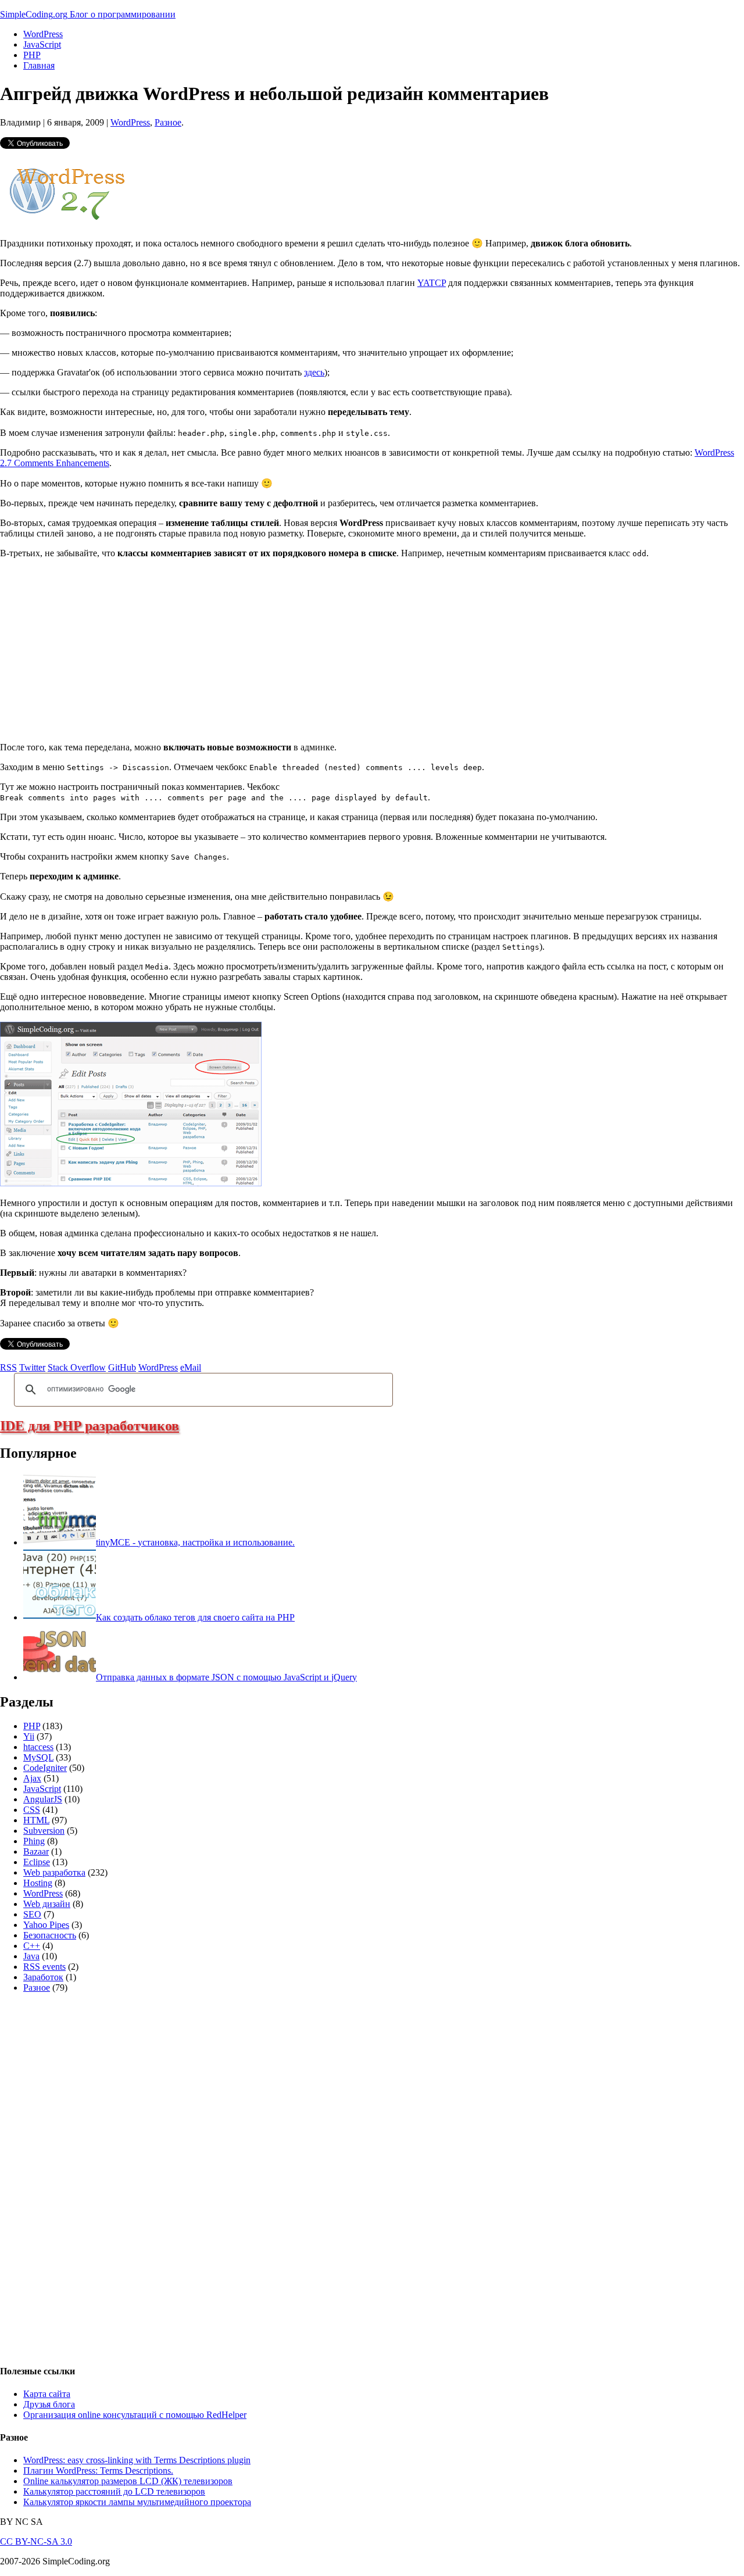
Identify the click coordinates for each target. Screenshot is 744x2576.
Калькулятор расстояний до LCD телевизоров (114, 2491)
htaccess (38, 1747)
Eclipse (37, 1862)
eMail (191, 1367)
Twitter (32, 1367)
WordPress (43, 34)
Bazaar (36, 1852)
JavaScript (42, 44)
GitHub (122, 1367)
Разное (168, 122)
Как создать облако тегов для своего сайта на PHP (195, 1617)
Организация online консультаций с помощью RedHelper (135, 2415)
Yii (29, 1736)
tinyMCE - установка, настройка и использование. (195, 1542)
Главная (39, 65)
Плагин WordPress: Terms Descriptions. (98, 2471)
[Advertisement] (98, 649)
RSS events (44, 1967)
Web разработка (54, 1872)
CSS (32, 1810)
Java (31, 1956)
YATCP (432, 283)
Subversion (44, 1831)
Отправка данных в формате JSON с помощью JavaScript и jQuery (226, 1677)
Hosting (38, 1883)
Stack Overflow (77, 1367)
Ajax (32, 1778)
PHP (32, 55)
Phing (34, 1841)
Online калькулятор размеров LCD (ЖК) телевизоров (128, 2481)
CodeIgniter (45, 1768)
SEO (32, 1914)
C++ (32, 1946)
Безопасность (50, 1935)
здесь (314, 372)
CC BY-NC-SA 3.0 (36, 2541)
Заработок (43, 1977)
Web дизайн (47, 1904)
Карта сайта (47, 2394)
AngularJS (43, 1799)
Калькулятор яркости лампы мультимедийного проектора (137, 2502)
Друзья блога (49, 2404)
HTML (36, 1820)
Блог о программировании (123, 14)
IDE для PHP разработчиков (90, 1426)
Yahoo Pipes (46, 1925)
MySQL (38, 1757)
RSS (8, 1367)
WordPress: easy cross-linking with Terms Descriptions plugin (137, 2460)
